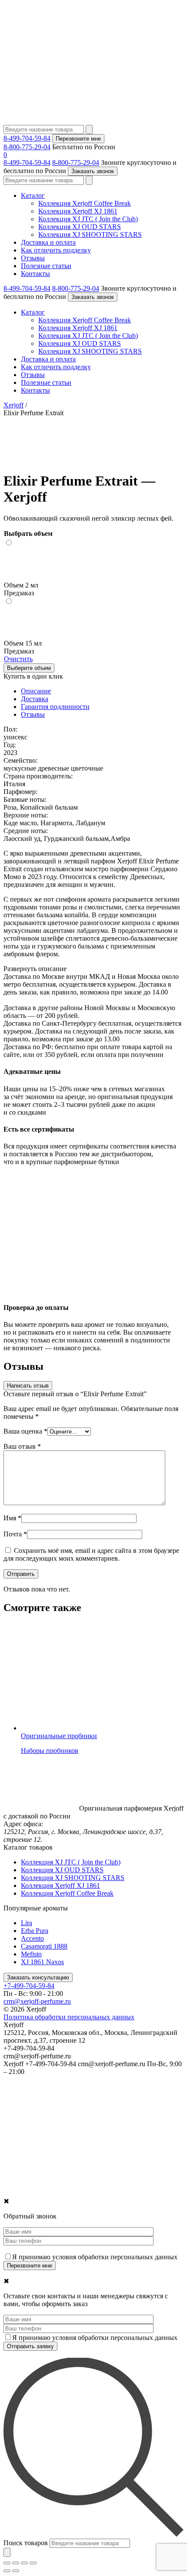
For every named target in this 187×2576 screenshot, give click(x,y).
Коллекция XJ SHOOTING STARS (90, 235)
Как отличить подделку (56, 250)
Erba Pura (35, 1931)
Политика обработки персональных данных (69, 2017)
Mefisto (31, 1954)
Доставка (35, 699)
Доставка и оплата (48, 242)
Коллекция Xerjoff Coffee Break (85, 203)
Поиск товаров (26, 2543)
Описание (36, 691)
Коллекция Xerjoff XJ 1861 (78, 211)
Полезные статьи (46, 266)
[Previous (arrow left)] (7, 2571)
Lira (27, 1923)
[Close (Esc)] (7, 2563)
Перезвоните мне (78, 139)
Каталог (33, 195)
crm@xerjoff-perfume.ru (37, 2001)
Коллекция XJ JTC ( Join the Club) (88, 219)
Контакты (35, 274)
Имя (12, 1518)
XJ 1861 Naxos (42, 1962)
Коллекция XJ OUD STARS (80, 227)
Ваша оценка (25, 1431)
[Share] (16, 2563)
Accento (32, 1938)
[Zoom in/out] (33, 2563)
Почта (15, 1534)
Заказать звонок (93, 171)
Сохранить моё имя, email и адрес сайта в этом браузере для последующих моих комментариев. (91, 1554)
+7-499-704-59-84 (29, 1986)
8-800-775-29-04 (27, 147)
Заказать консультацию (38, 1977)
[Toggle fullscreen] (24, 2563)
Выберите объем (29, 668)
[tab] (102, 691)
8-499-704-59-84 (27, 138)
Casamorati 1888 (44, 1946)
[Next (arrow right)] (16, 2571)
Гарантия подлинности (55, 707)
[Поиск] (7, 2552)
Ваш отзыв (22, 1446)
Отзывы (33, 258)
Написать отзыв (28, 1386)
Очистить (18, 659)
